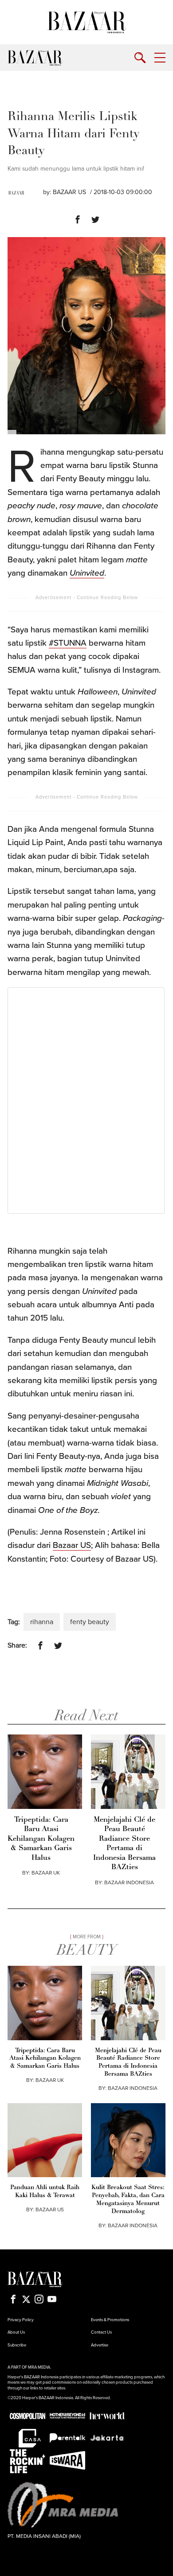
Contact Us (101, 2332)
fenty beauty (90, 1622)
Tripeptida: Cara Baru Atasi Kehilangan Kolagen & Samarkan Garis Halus (41, 1839)
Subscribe (17, 2345)
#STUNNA (68, 643)
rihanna (42, 1622)
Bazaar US (72, 1545)
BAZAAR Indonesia (129, 1882)
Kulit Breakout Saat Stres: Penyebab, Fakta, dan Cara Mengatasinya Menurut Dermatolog (128, 2200)
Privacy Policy (21, 2320)
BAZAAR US (69, 192)
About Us (16, 2332)
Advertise (100, 2345)
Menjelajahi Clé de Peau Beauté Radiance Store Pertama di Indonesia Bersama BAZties (124, 1844)
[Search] (140, 58)
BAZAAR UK (46, 1873)
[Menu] (160, 58)
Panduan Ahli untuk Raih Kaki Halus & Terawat (45, 2192)
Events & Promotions (110, 2320)
